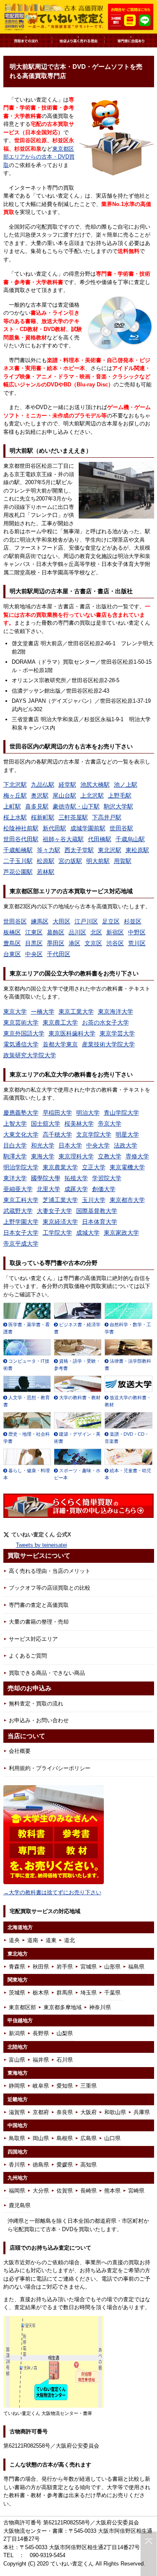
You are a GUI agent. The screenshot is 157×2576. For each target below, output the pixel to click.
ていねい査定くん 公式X (41, 1534)
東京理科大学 (76, 1156)
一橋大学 (43, 1012)
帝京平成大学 (21, 1244)
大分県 (41, 2191)
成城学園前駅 (88, 828)
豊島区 (12, 943)
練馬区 (40, 921)
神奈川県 (100, 2007)
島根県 (65, 2138)
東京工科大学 (21, 1200)
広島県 (89, 2138)
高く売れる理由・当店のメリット (50, 1571)
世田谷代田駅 (21, 839)
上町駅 (12, 806)
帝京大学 (110, 1124)
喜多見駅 (37, 806)
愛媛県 (65, 2165)
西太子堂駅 (79, 850)
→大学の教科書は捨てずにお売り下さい (52, 1892)
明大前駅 (98, 861)
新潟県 (17, 2033)
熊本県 (112, 2191)
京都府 (41, 2112)
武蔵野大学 (18, 1211)
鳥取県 (17, 2138)
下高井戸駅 (107, 817)
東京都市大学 (127, 1200)
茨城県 (17, 1993)
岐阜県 (41, 2086)
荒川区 (137, 943)
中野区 (137, 932)
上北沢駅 (92, 795)
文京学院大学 (94, 1134)
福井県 (41, 2060)
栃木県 (41, 1993)
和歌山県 (115, 2112)
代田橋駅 (100, 839)
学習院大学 (107, 1178)
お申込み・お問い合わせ (39, 1720)
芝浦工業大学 (60, 1200)
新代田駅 (54, 828)
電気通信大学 (21, 1044)
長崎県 (89, 2191)
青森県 (17, 1967)
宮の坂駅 (70, 861)
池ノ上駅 (126, 785)
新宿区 (115, 932)
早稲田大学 (57, 1113)
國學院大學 (46, 1178)
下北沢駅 (15, 785)
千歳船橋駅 (18, 850)
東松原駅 (137, 850)
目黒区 (34, 943)
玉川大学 (94, 1200)
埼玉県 (89, 1993)
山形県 (112, 1967)
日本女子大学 (21, 1233)
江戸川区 (86, 921)
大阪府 (89, 2112)
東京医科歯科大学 (72, 1033)
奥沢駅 (40, 795)
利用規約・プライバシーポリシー (50, 1768)
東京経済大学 (60, 1222)
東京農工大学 (60, 1022)
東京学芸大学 (117, 1033)
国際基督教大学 (97, 1211)
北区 (96, 932)
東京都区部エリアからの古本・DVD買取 (39, 157)
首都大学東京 (60, 1044)
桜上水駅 (15, 817)
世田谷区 (15, 921)
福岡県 (17, 2191)
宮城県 (89, 1967)
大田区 (62, 921)
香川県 (17, 2165)
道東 (51, 1940)
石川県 (65, 2060)
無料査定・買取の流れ (36, 1704)
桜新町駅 (43, 817)
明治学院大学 (21, 1167)
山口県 (112, 2138)
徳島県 (41, 2165)
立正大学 (94, 1167)
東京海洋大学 (116, 1012)
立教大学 (110, 1156)
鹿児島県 (20, 2205)
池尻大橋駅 (95, 785)
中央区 (34, 954)
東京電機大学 (127, 1167)
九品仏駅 (43, 785)
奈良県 (65, 2112)
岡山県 (41, 2138)
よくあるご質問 (28, 1656)
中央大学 (98, 1145)
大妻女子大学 (54, 1211)
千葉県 (112, 1993)
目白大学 (15, 1145)
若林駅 (46, 872)
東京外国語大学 (24, 1033)
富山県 (17, 2060)
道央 (14, 1940)
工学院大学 (57, 1233)
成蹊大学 (76, 1189)
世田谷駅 (121, 828)
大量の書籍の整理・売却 (39, 1622)
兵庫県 (142, 2112)
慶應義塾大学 (21, 1113)
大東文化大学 (21, 1134)
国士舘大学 (46, 1124)
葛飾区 (56, 932)
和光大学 (43, 1145)
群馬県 (65, 1993)
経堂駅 (67, 785)
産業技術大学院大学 (108, 1044)
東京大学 (15, 1012)
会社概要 (20, 1751)
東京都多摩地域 (63, 2007)
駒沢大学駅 (118, 806)
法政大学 (126, 1145)
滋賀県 (17, 2112)
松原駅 (46, 861)
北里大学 (49, 1189)
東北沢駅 (110, 850)
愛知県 (65, 2086)
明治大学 (88, 1113)
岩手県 (65, 1967)
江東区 (34, 932)
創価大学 (104, 1189)
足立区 (111, 921)
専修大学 (137, 1156)
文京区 (93, 943)
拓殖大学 (76, 1178)
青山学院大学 (121, 1113)
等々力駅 (49, 850)
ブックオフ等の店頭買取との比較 (50, 1588)
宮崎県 (136, 2191)
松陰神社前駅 (21, 828)
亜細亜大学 (18, 1189)
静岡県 (17, 2086)
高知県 (89, 2165)
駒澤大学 (15, 1156)
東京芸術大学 (21, 1022)
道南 (33, 1940)
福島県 (136, 1967)
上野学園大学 (21, 1222)
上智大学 (15, 1124)
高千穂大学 (57, 1134)
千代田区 (59, 954)
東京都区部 (22, 2007)
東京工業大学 (76, 1012)
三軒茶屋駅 (73, 817)
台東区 (12, 954)
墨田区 (56, 943)
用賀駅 (123, 861)
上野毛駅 (120, 795)
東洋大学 (15, 1178)
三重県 (89, 2086)
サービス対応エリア (33, 1639)
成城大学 (88, 1233)
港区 (75, 943)
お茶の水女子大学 (106, 1022)
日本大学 (70, 1145)
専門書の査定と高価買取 (39, 1605)
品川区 (77, 932)
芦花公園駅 (18, 872)
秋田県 (41, 1967)
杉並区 (133, 921)
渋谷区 (115, 943)
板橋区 (12, 932)
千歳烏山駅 (130, 839)
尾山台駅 (64, 795)
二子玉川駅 (18, 861)
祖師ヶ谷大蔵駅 (63, 839)
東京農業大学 (60, 1167)
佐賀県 (65, 2191)
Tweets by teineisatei (41, 1545)
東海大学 (43, 1156)
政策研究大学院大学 (30, 1055)
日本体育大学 (100, 1222)
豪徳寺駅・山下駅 (76, 806)
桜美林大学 (79, 1124)
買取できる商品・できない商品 (47, 1673)
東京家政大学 (121, 1233)
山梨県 (65, 2033)
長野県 (41, 2033)
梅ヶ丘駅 (15, 795)
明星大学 (127, 1134)
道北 (69, 1940)
